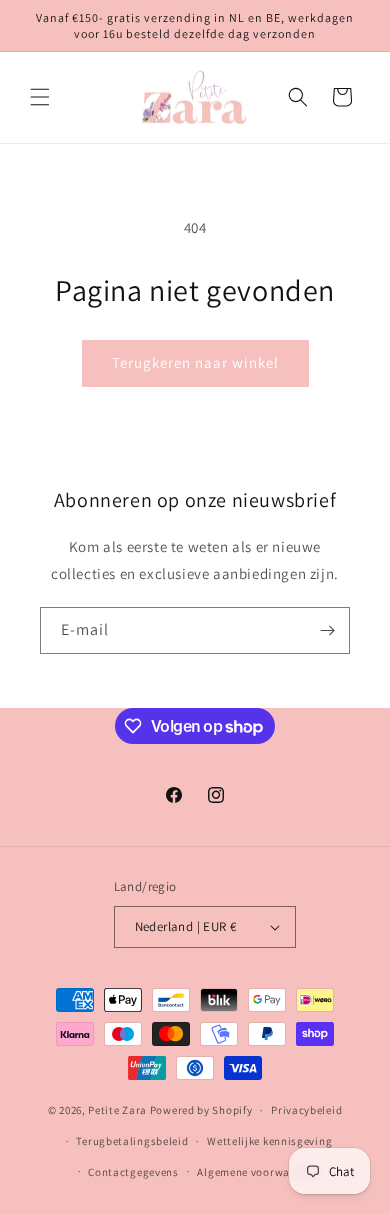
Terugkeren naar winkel (195, 362)
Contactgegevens (133, 1172)
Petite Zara (117, 1110)
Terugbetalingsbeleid (132, 1141)
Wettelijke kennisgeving (269, 1141)
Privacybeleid (306, 1110)
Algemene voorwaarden (258, 1172)
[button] (40, 97)
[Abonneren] (327, 630)
